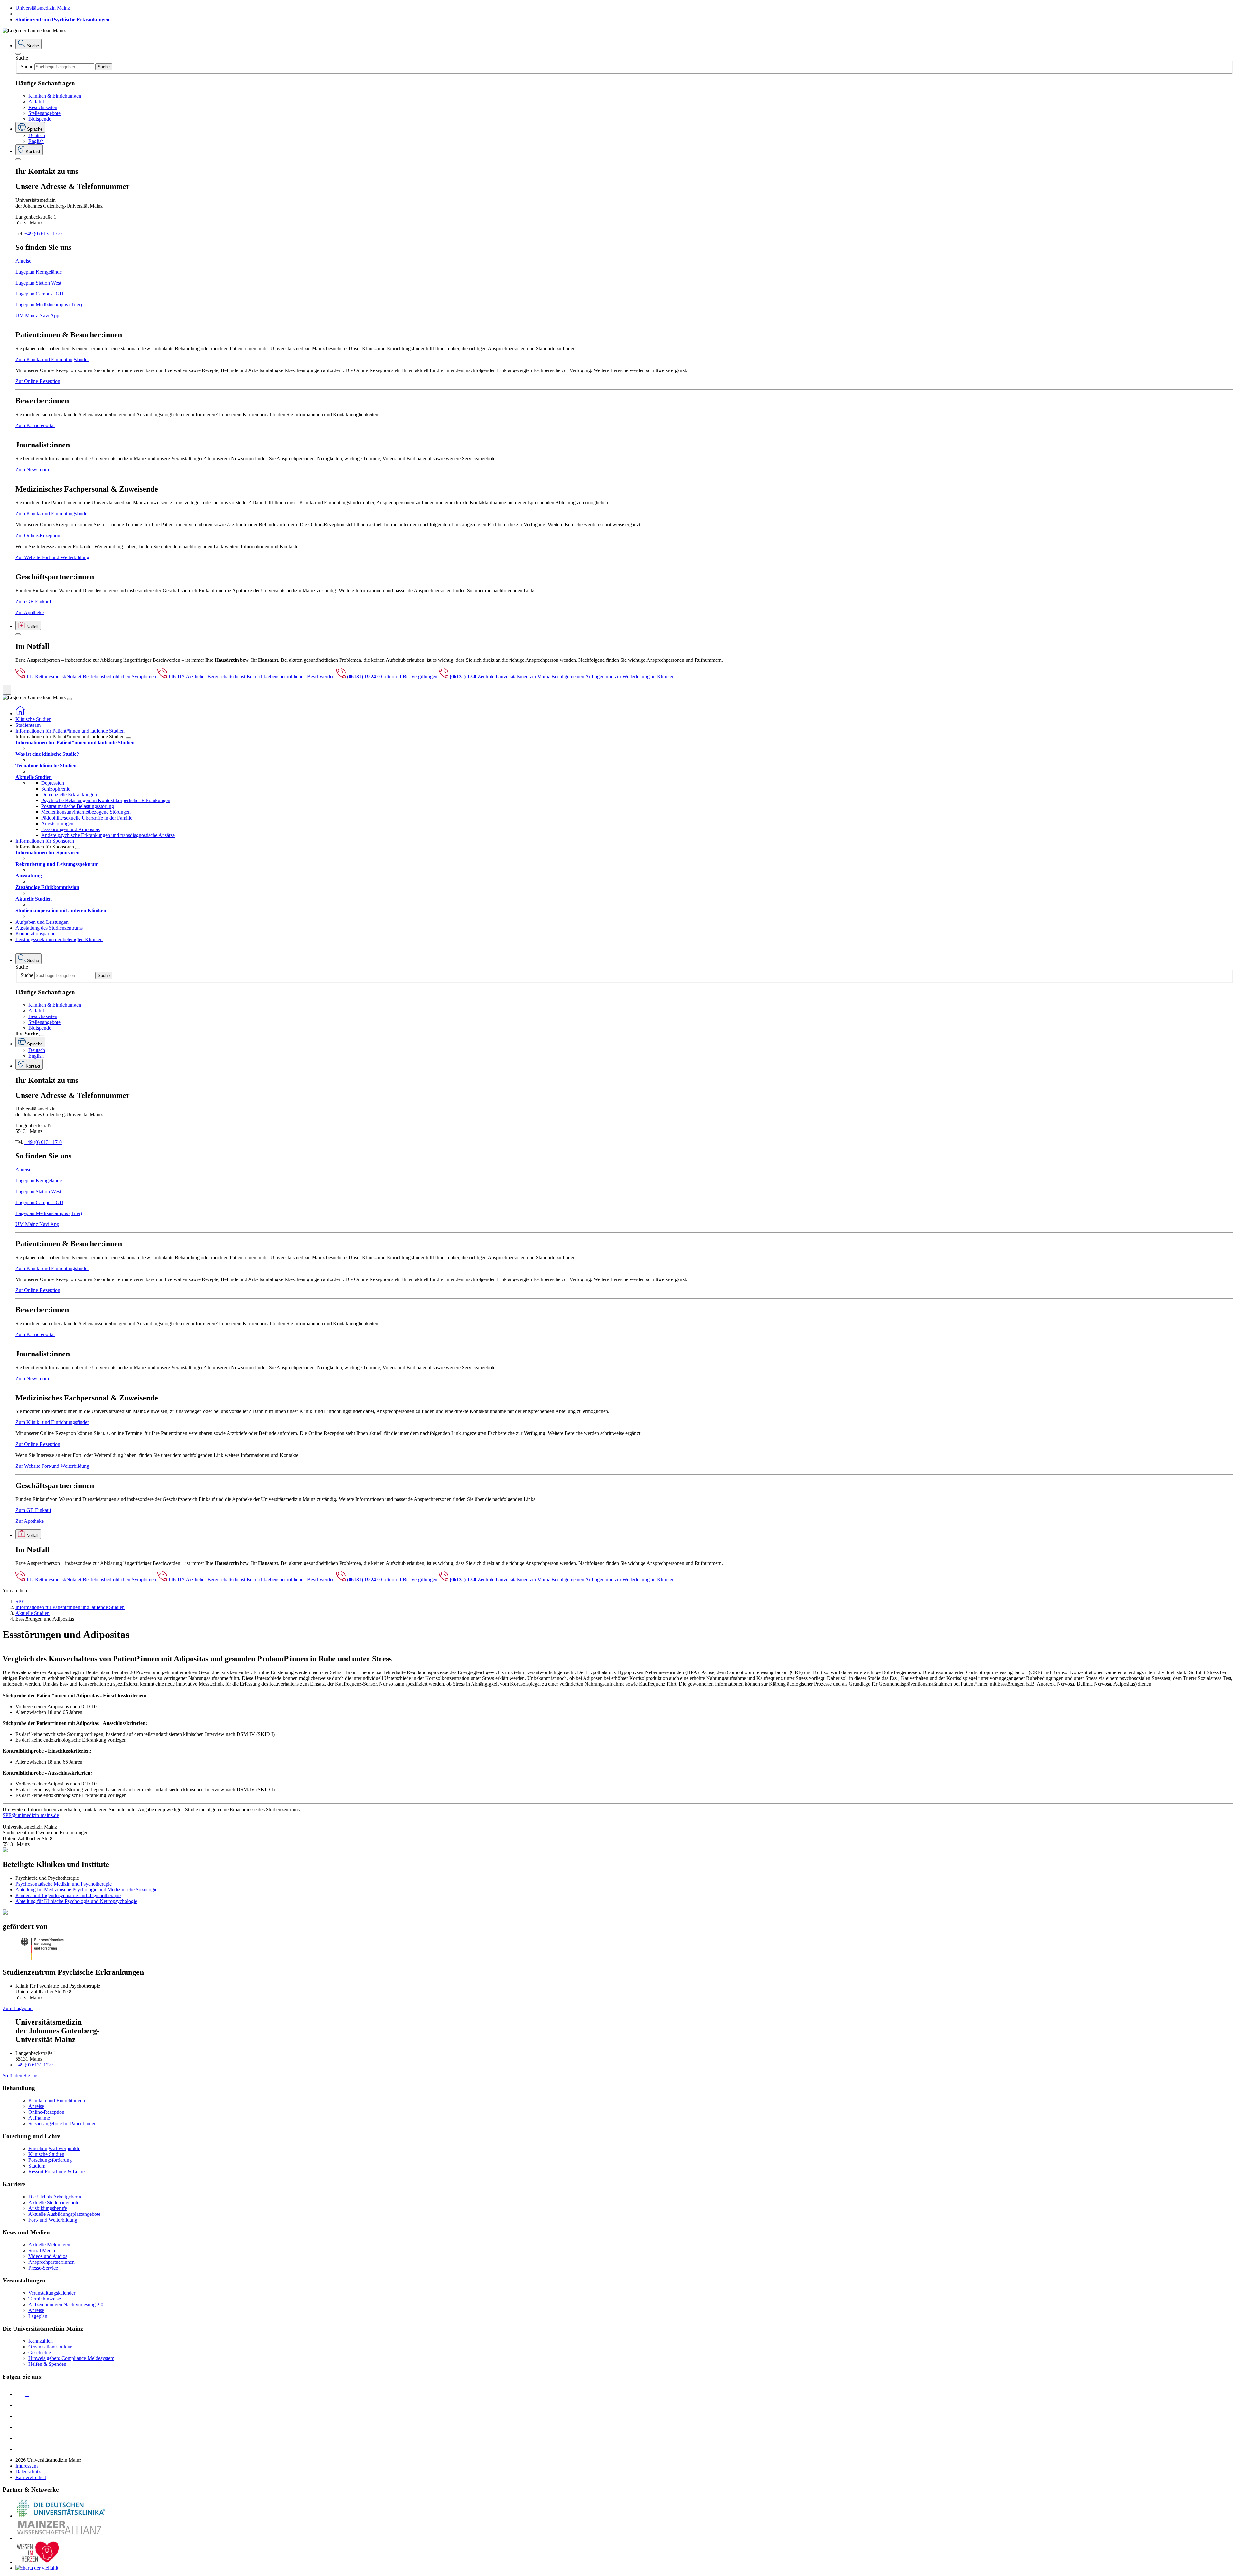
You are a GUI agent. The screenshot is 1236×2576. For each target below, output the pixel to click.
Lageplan (38, 2316)
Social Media (42, 2250)
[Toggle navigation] (70, 699)
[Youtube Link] (22, 2416)
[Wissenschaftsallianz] (61, 2538)
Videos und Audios (48, 2256)
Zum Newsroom (32, 469)
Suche (22, 58)
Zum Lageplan (18, 2008)
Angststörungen (57, 824)
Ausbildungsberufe (48, 2208)
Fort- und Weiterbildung (53, 2220)
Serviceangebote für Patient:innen (62, 2124)
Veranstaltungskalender (52, 2293)
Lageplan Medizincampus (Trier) (49, 305)
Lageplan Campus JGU (39, 294)
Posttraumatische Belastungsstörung (78, 806)
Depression (53, 783)
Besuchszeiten (43, 107)
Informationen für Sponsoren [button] (45, 841)
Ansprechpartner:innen (51, 2262)
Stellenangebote (44, 113)
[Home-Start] (20, 713)
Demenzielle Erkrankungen (69, 795)
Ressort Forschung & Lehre (56, 2172)
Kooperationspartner (36, 934)
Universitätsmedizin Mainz (43, 8)
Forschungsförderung (50, 2160)
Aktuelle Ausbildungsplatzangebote (64, 2214)
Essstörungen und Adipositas (70, 829)
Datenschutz (28, 2472)
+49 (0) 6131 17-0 (43, 234)
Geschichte (40, 2352)
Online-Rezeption (46, 2112)
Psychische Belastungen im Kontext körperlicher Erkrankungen (106, 800)
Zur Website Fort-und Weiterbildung (52, 557)
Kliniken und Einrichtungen (57, 2100)
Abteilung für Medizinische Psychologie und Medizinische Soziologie (86, 1890)
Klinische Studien (33, 719)
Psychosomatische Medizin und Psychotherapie (64, 1884)
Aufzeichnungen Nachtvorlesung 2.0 (66, 2304)
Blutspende (40, 119)
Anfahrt (36, 102)
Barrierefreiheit (31, 2477)
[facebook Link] (20, 2438)
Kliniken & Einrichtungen (55, 96)
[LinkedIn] (20, 2405)
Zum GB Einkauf (33, 601)
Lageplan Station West (38, 283)
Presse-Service (43, 2268)
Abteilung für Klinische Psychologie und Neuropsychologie (76, 1901)
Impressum (27, 2466)
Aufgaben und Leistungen (42, 922)
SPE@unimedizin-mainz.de (31, 1815)
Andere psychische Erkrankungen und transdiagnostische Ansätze (108, 835)
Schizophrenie (56, 789)
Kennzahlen (41, 2341)
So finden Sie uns (20, 2076)
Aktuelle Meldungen (49, 2245)
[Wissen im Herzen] (38, 2562)
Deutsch (37, 135)
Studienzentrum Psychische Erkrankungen (62, 19)
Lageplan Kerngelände (39, 272)
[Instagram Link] (20, 2427)
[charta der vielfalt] (37, 2568)
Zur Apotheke (30, 612)
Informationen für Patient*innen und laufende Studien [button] (70, 731)
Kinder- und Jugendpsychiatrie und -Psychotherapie (68, 1895)
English (36, 141)
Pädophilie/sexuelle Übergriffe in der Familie (87, 818)
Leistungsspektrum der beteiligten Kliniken (59, 939)
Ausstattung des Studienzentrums (49, 928)
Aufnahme (39, 2118)
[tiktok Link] (20, 2449)
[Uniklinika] (61, 2516)
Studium (37, 2166)
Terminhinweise (45, 2299)
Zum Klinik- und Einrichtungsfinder (52, 359)
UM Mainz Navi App (37, 316)
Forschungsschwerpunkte (54, 2148)
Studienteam (28, 725)
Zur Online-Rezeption (38, 381)
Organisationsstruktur (50, 2347)
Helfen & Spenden (47, 2364)
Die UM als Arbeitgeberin (55, 2197)
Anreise (23, 261)
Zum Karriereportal (35, 425)
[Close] (18, 54)
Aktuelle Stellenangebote (54, 2202)
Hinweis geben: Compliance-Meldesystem (71, 2358)
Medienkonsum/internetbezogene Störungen (86, 812)
